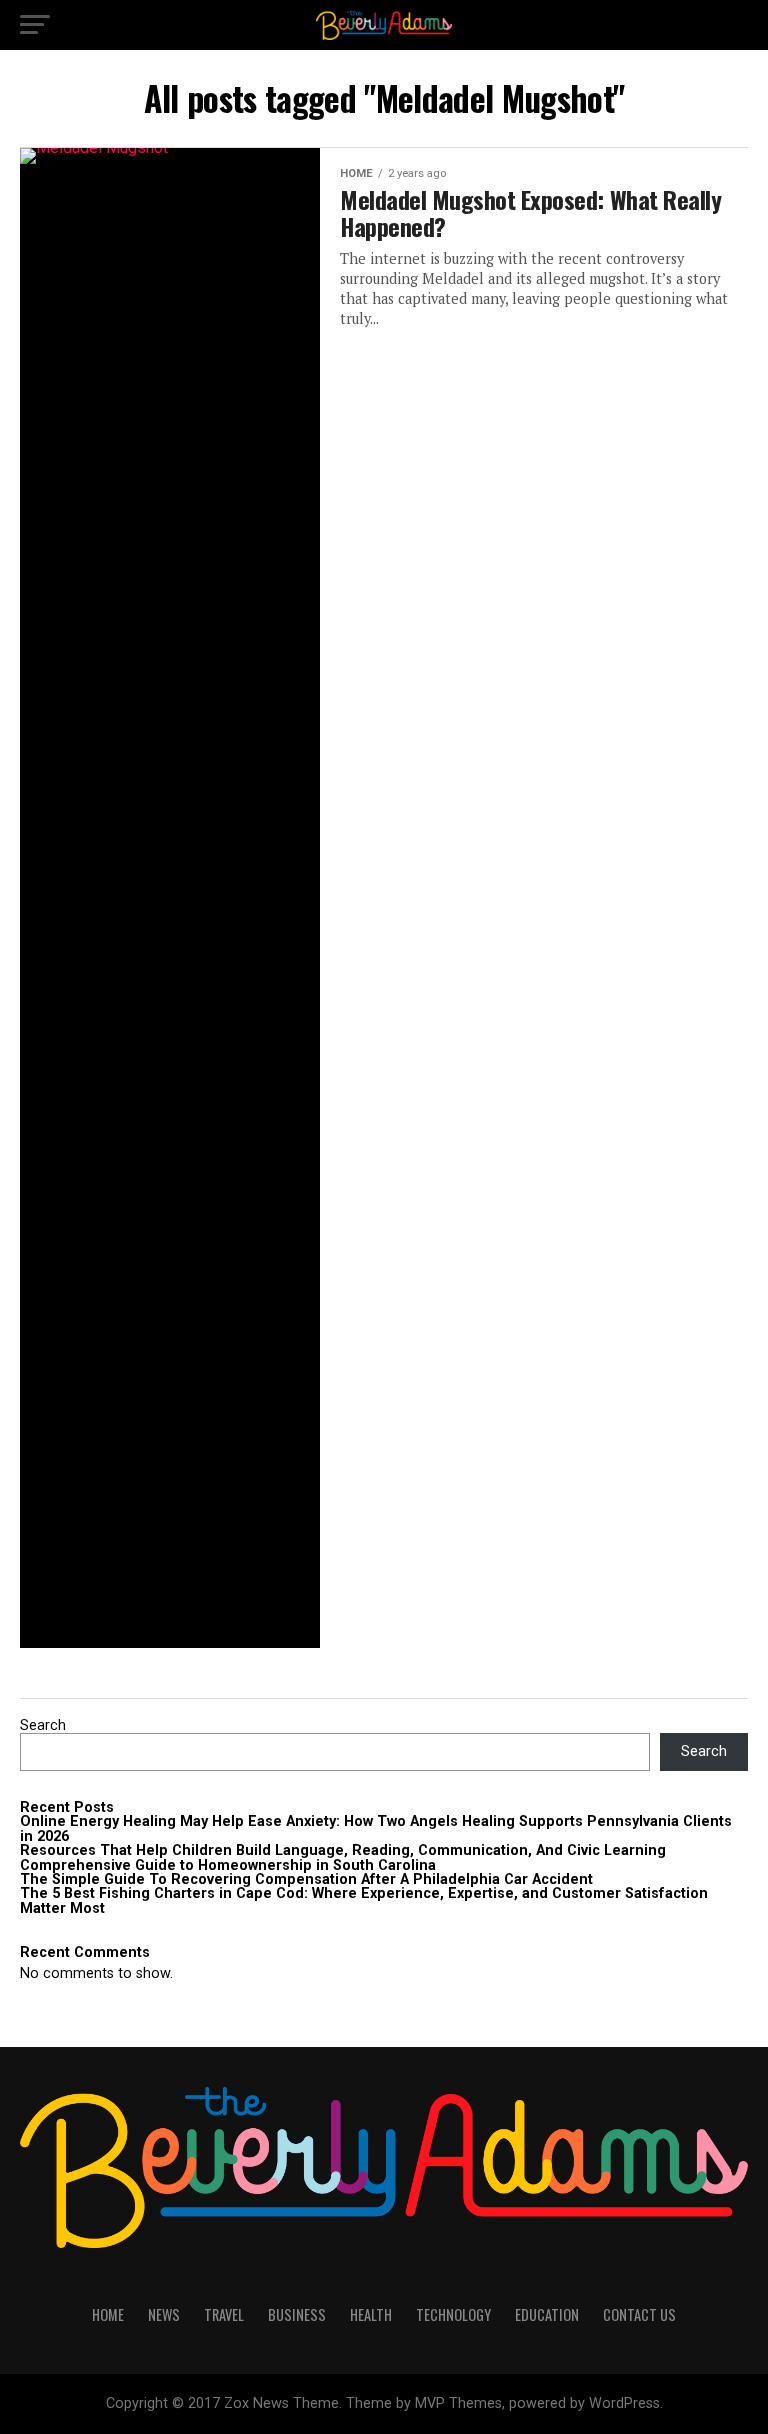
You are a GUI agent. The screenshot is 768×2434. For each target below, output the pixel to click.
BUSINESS (297, 2314)
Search (43, 1725)
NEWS (164, 2314)
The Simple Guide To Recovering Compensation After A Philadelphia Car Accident (306, 1879)
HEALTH (371, 2314)
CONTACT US (639, 2314)
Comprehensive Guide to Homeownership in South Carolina (228, 1865)
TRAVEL (224, 2314)
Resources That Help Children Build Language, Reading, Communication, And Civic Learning (343, 1850)
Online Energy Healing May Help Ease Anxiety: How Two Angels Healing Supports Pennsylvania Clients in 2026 (376, 1828)
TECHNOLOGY (453, 2314)
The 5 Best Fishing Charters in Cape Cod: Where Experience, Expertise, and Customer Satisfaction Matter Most (364, 1900)
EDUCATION (547, 2314)
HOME (108, 2314)
